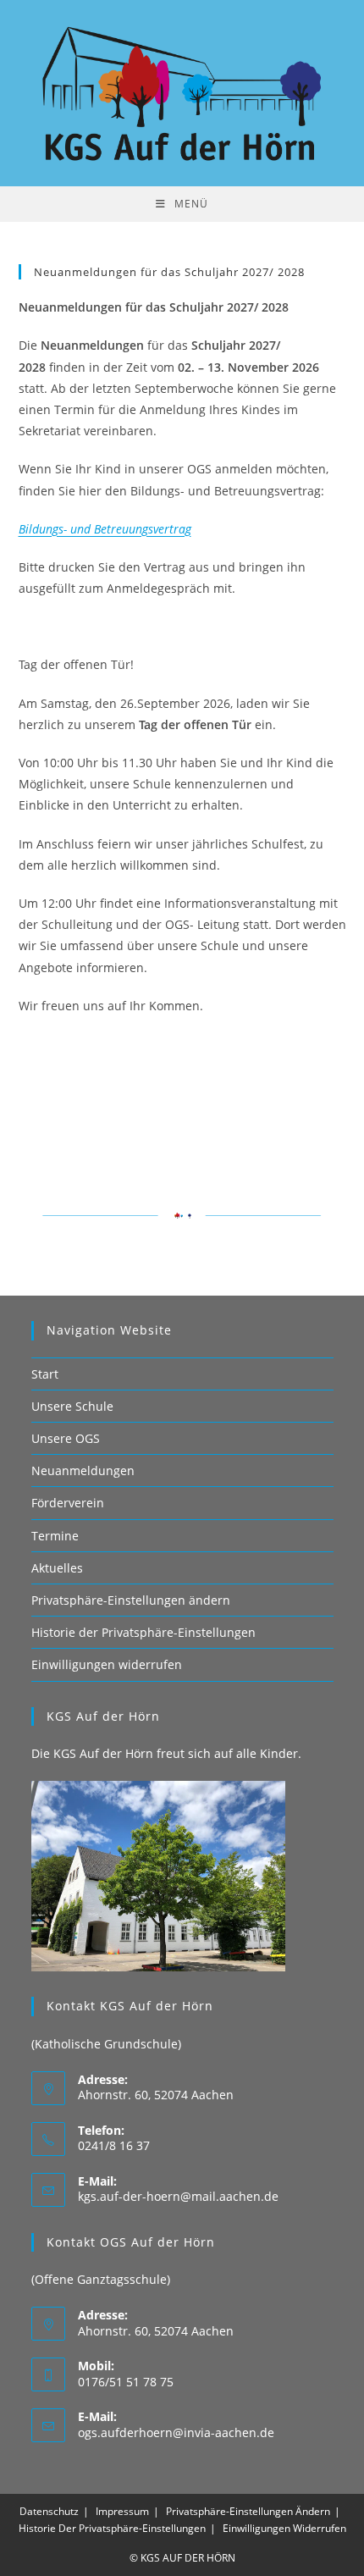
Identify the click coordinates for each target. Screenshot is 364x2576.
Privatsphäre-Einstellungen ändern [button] (131, 1600)
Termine (55, 1536)
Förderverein (68, 1503)
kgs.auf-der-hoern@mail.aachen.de (178, 2196)
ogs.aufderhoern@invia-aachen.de (176, 2432)
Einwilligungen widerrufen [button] (107, 1664)
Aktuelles (57, 1568)
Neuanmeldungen (83, 1470)
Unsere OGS (66, 1438)
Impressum (122, 2511)
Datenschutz (49, 2511)
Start (45, 1374)
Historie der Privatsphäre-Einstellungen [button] (143, 1632)
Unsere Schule (72, 1406)
